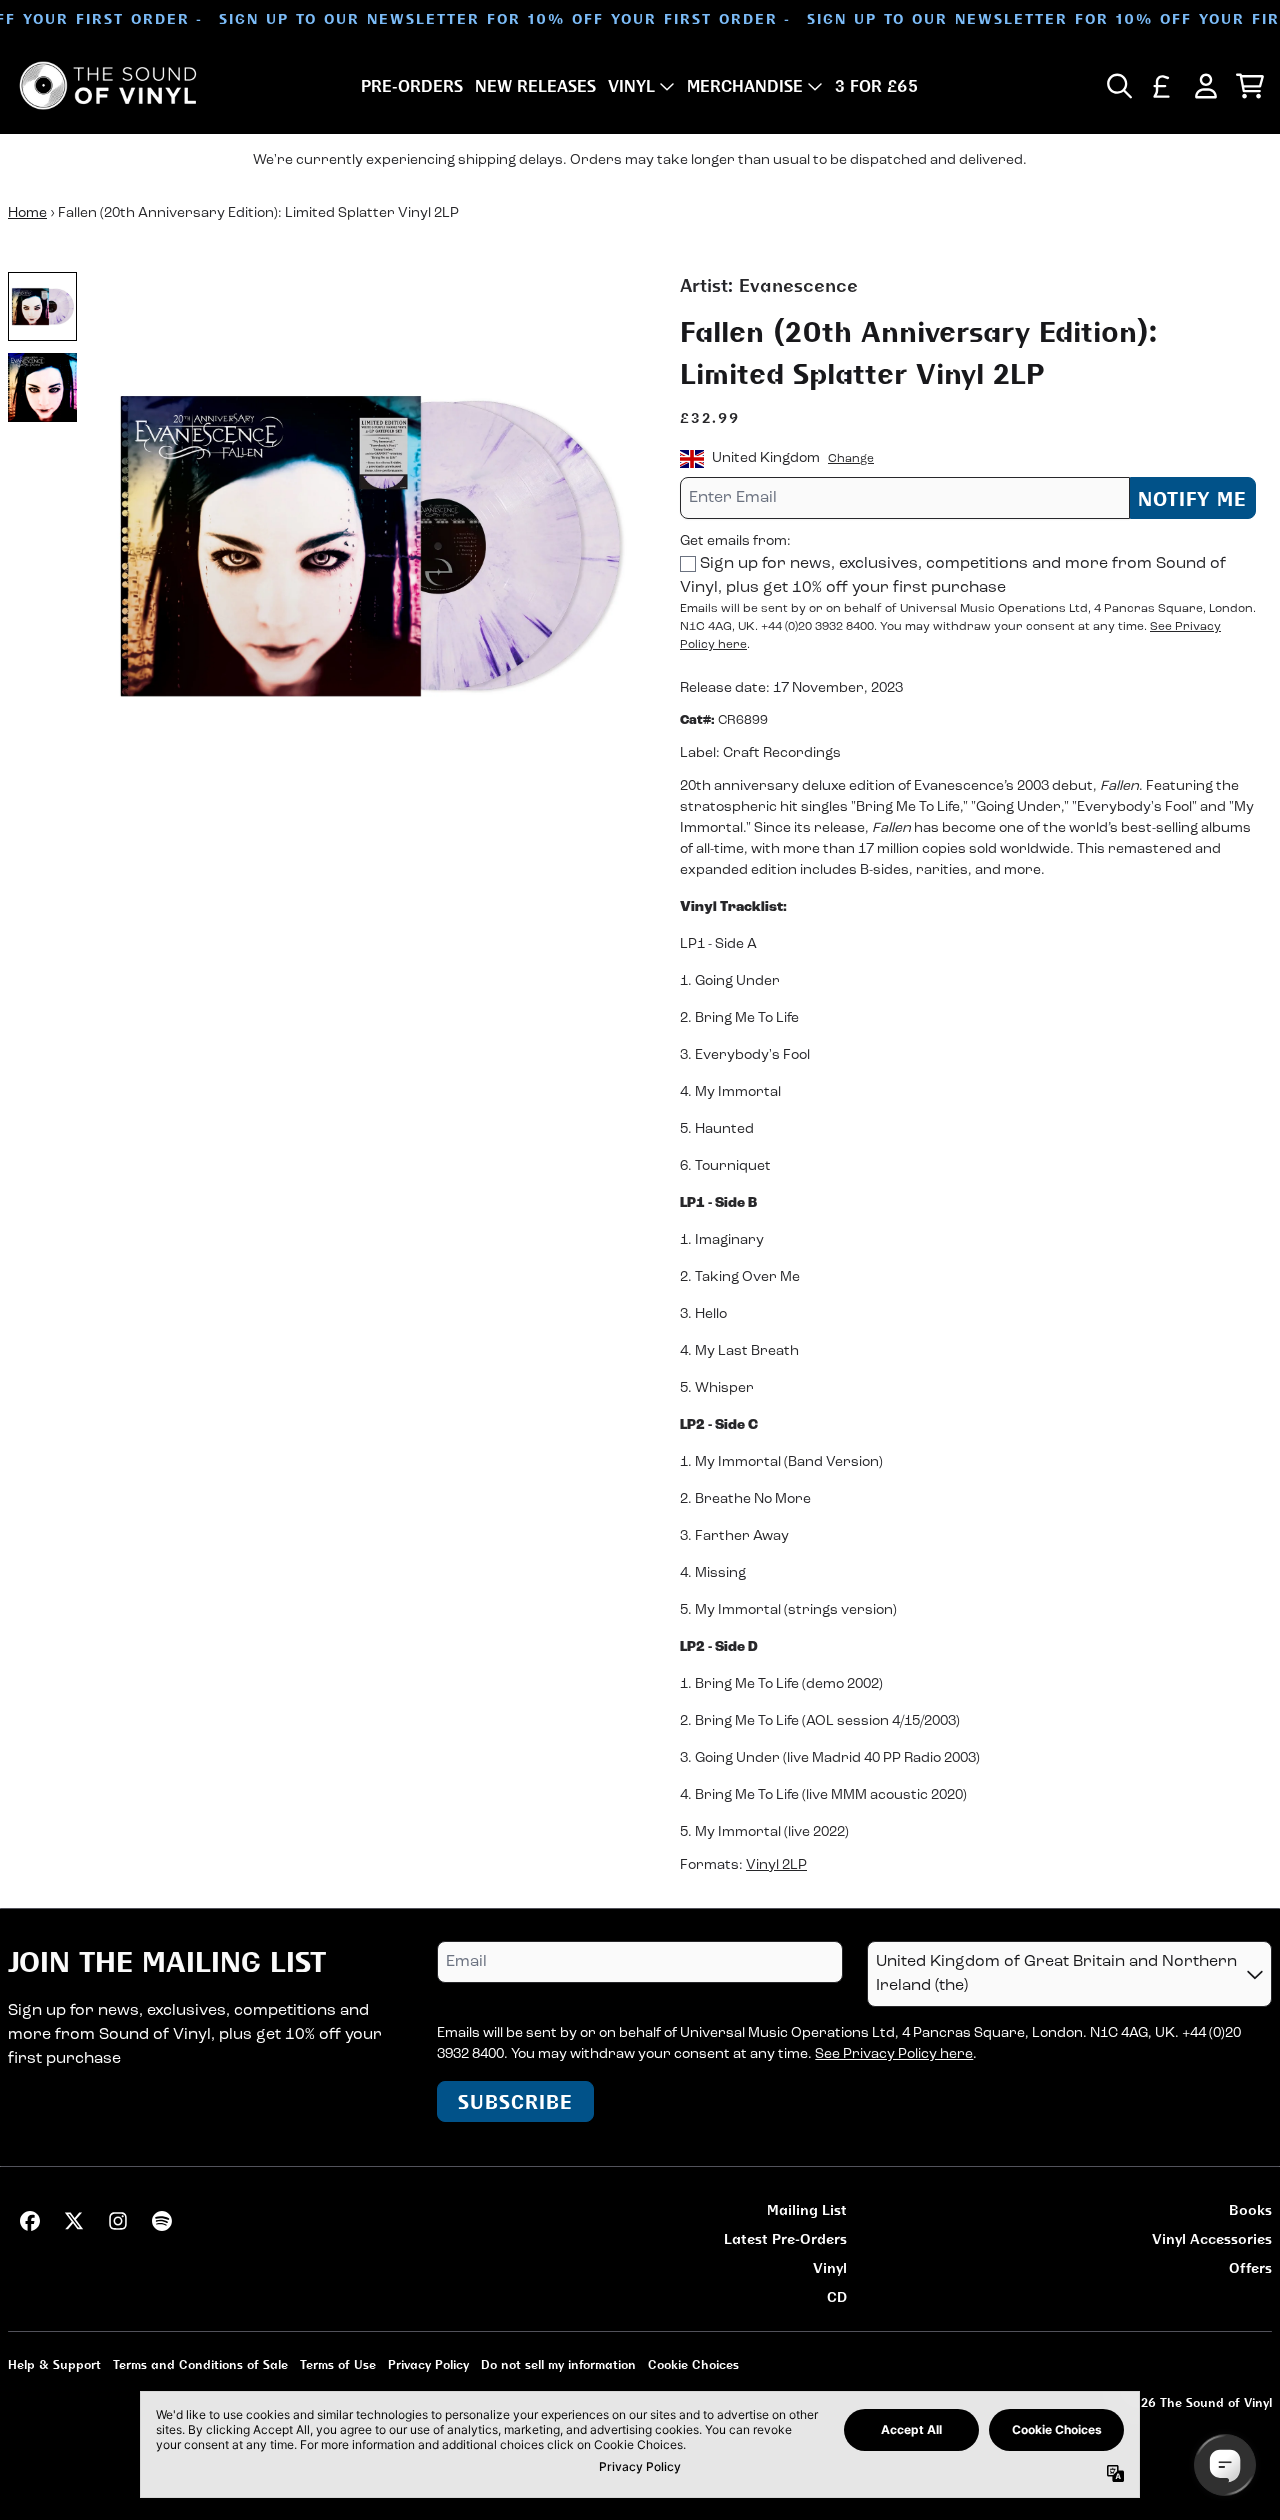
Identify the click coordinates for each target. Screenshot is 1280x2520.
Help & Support (54, 2364)
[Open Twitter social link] (74, 2221)
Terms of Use (338, 2364)
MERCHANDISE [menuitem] (745, 86)
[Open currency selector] (1162, 86)
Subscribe (515, 2101)
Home (27, 213)
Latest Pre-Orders (785, 2238)
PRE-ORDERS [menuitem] (412, 86)
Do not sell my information (558, 2364)
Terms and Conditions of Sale (200, 2364)
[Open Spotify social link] (162, 2221)
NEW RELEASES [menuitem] (535, 86)
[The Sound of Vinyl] (108, 85)
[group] (42, 306)
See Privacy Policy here (894, 2054)
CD (837, 2296)
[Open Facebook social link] (30, 2221)
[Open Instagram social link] (118, 2221)
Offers (1250, 2267)
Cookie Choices (693, 2364)
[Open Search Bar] (1118, 86)
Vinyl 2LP (776, 1865)
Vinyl (830, 2267)
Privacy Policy (428, 2364)
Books (1250, 2209)
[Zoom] (367, 544)
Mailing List (807, 2209)
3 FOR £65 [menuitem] (876, 86)
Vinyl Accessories (1212, 2238)
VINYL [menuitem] (631, 86)
